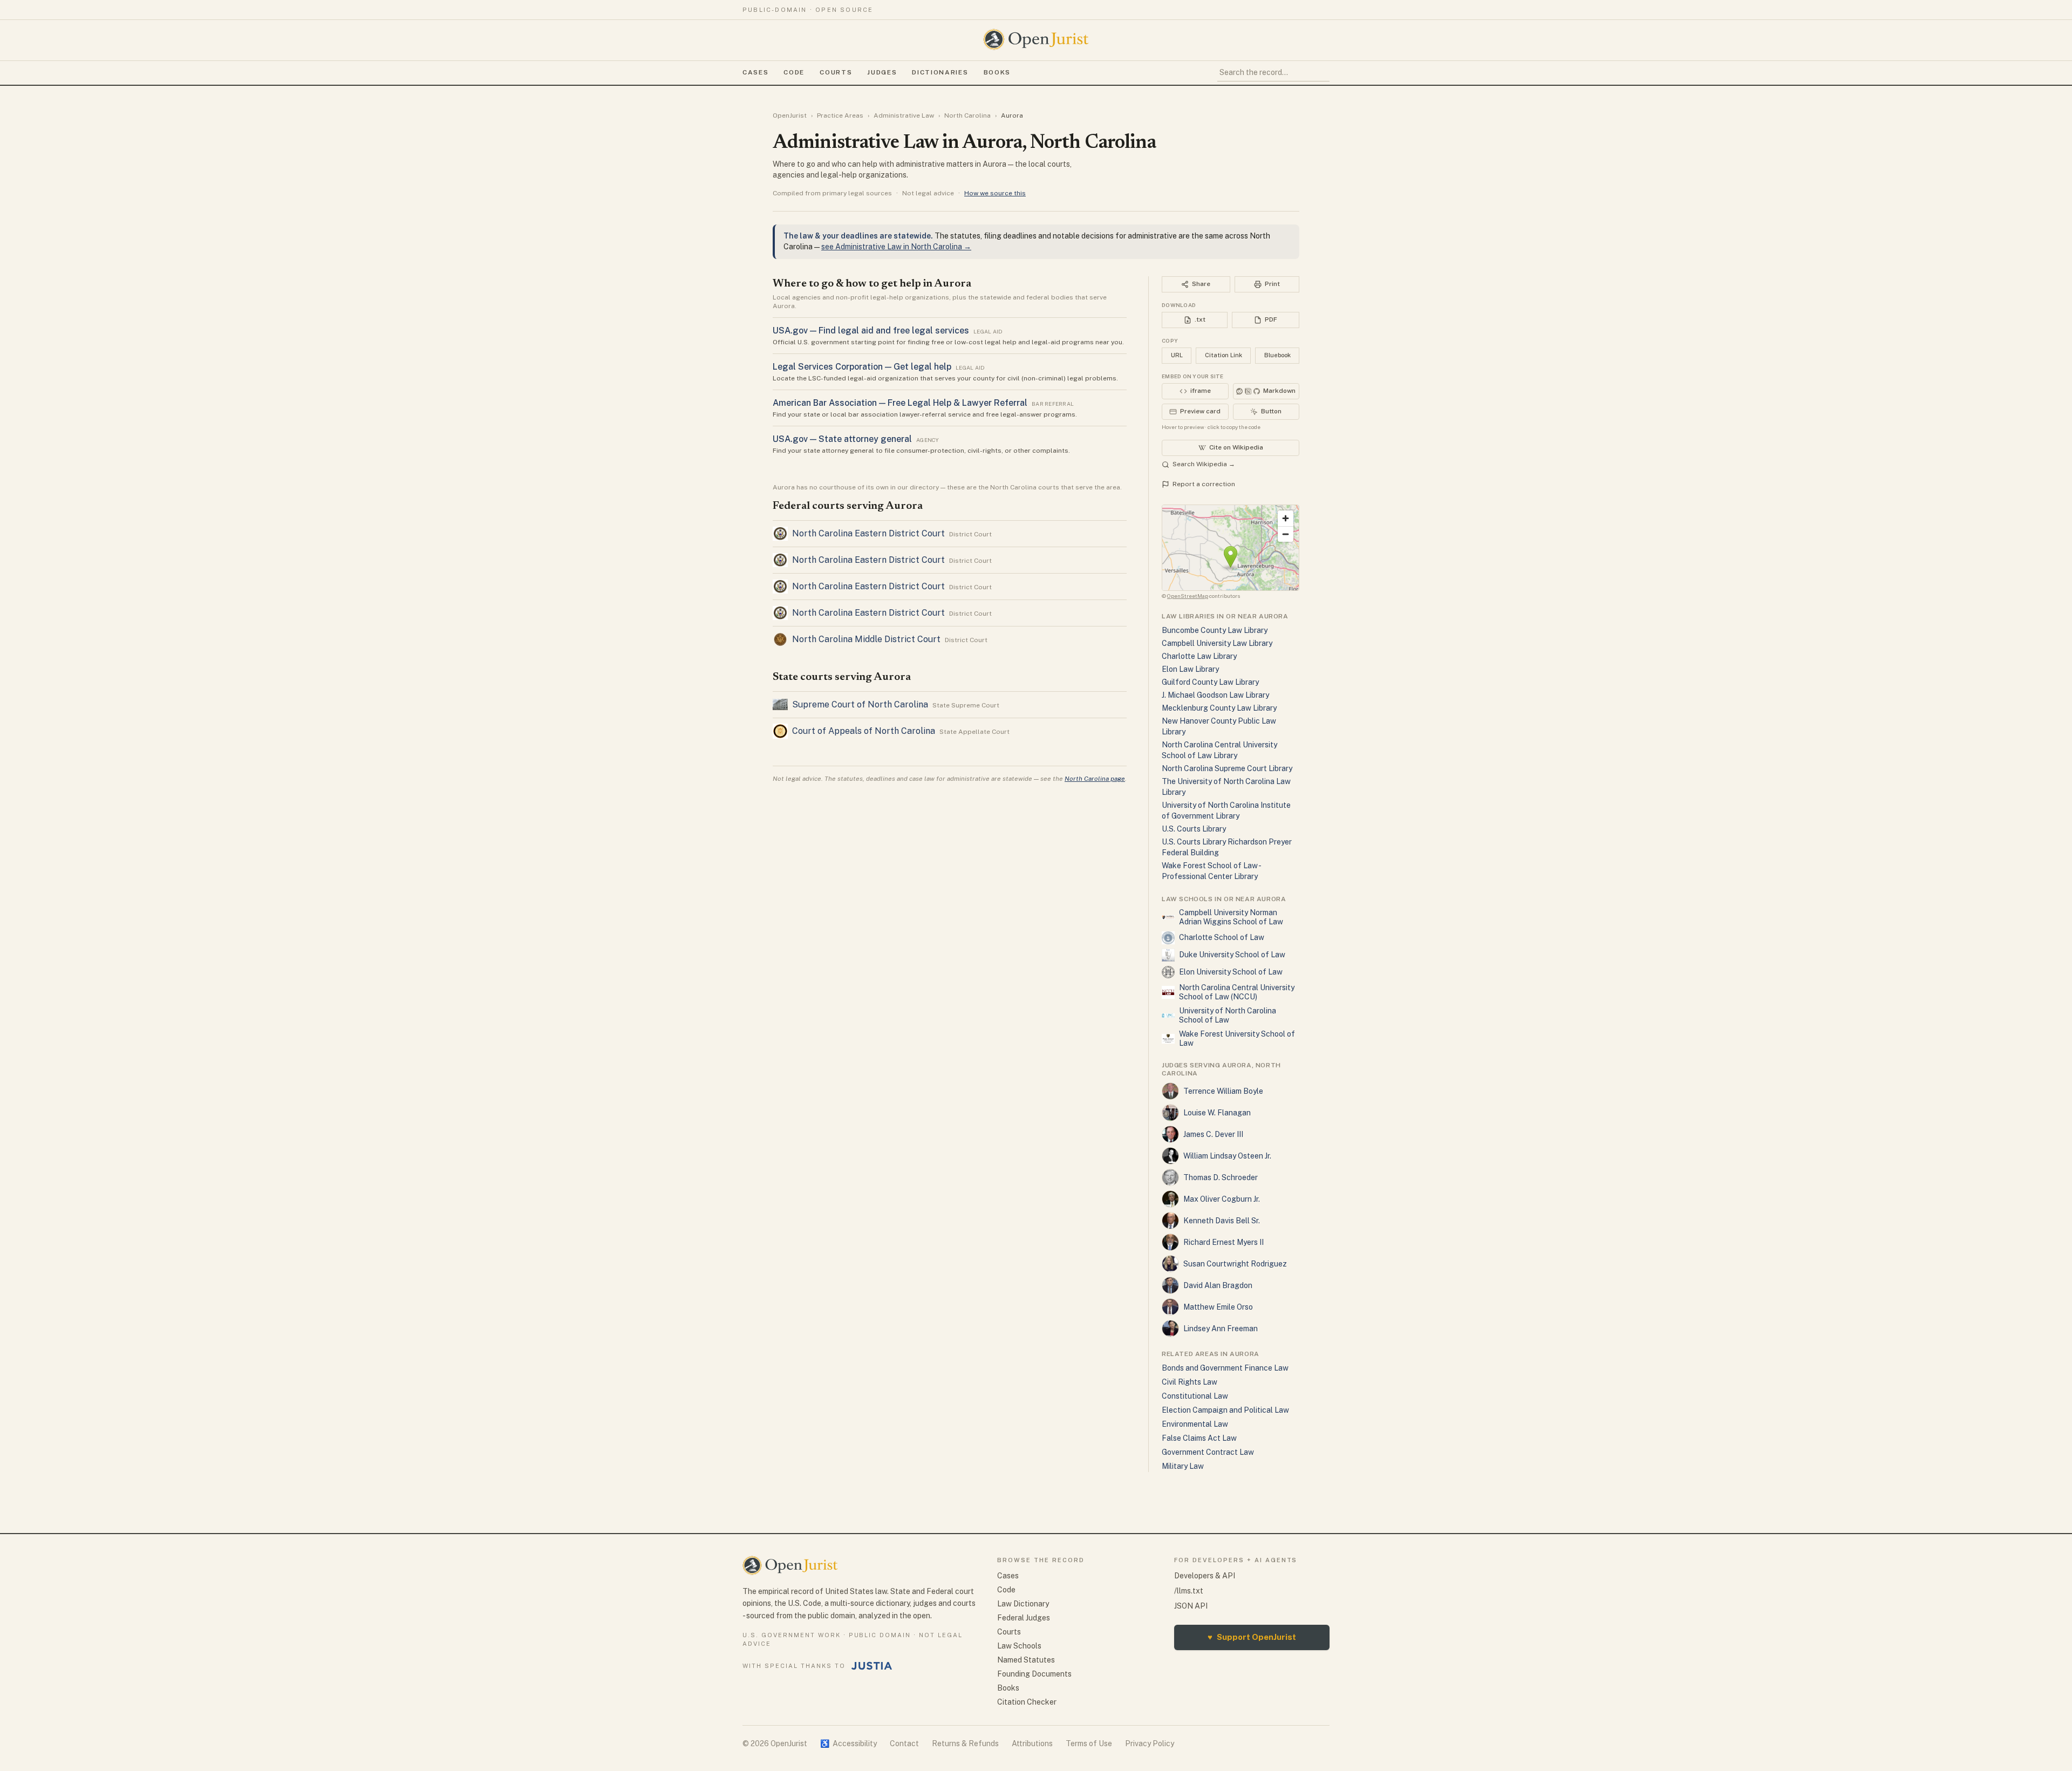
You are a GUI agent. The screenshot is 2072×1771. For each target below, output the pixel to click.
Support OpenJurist (1252, 1637)
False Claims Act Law (1199, 1438)
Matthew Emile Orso (1218, 1307)
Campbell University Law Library (1217, 643)
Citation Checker (1027, 1702)
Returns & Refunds (965, 1743)
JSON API (1191, 1606)
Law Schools (1019, 1646)
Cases (755, 72)
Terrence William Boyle (1223, 1091)
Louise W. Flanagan (1217, 1113)
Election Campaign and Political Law (1225, 1410)
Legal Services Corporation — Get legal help (862, 367)
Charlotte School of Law (1222, 937)
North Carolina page (1095, 779)
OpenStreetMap (1188, 596)
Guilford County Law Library (1210, 682)
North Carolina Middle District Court (866, 639)
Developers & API (1205, 1576)
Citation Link (1224, 355)
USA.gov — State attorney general (842, 439)
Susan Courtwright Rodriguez (1235, 1264)
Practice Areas (840, 115)
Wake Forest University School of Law (1237, 1039)
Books (997, 72)
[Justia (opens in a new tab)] (872, 1666)
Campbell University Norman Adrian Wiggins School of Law (1231, 917)
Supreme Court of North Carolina (860, 704)
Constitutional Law (1195, 1396)
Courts (836, 72)
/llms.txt (1189, 1591)
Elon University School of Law (1231, 972)
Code (794, 72)
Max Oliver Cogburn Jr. (1222, 1199)
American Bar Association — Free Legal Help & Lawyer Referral (900, 403)
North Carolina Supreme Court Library (1227, 768)
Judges (882, 72)
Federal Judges (1024, 1618)
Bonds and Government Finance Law (1225, 1368)
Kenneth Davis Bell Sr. (1222, 1221)
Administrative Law (904, 115)
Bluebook (1277, 355)
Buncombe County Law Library (1215, 630)
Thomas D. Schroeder (1221, 1177)
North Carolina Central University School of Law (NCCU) (1237, 992)
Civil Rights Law (1190, 1382)
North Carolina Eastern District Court (868, 533)
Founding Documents (1034, 1674)
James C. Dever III (1213, 1134)
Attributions (1032, 1743)
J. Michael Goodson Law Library (1215, 695)
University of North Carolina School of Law (1228, 1016)
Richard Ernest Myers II (1224, 1242)
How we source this (995, 193)
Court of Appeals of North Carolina (864, 731)
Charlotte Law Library (1199, 656)
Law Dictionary (1023, 1604)
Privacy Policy (1150, 1743)
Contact (904, 1743)
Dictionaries (940, 72)
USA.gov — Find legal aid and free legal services (871, 331)
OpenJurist (790, 115)
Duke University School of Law (1232, 955)
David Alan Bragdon (1218, 1285)
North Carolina (967, 115)
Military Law (1183, 1466)
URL (1177, 355)
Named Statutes (1026, 1660)
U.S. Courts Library (1194, 829)
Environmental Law (1195, 1424)
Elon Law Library (1190, 669)
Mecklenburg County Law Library (1219, 708)
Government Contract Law (1208, 1452)
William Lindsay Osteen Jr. (1227, 1156)
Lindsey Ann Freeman (1221, 1329)
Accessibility (848, 1743)
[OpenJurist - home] (1036, 39)
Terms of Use (1089, 1743)
